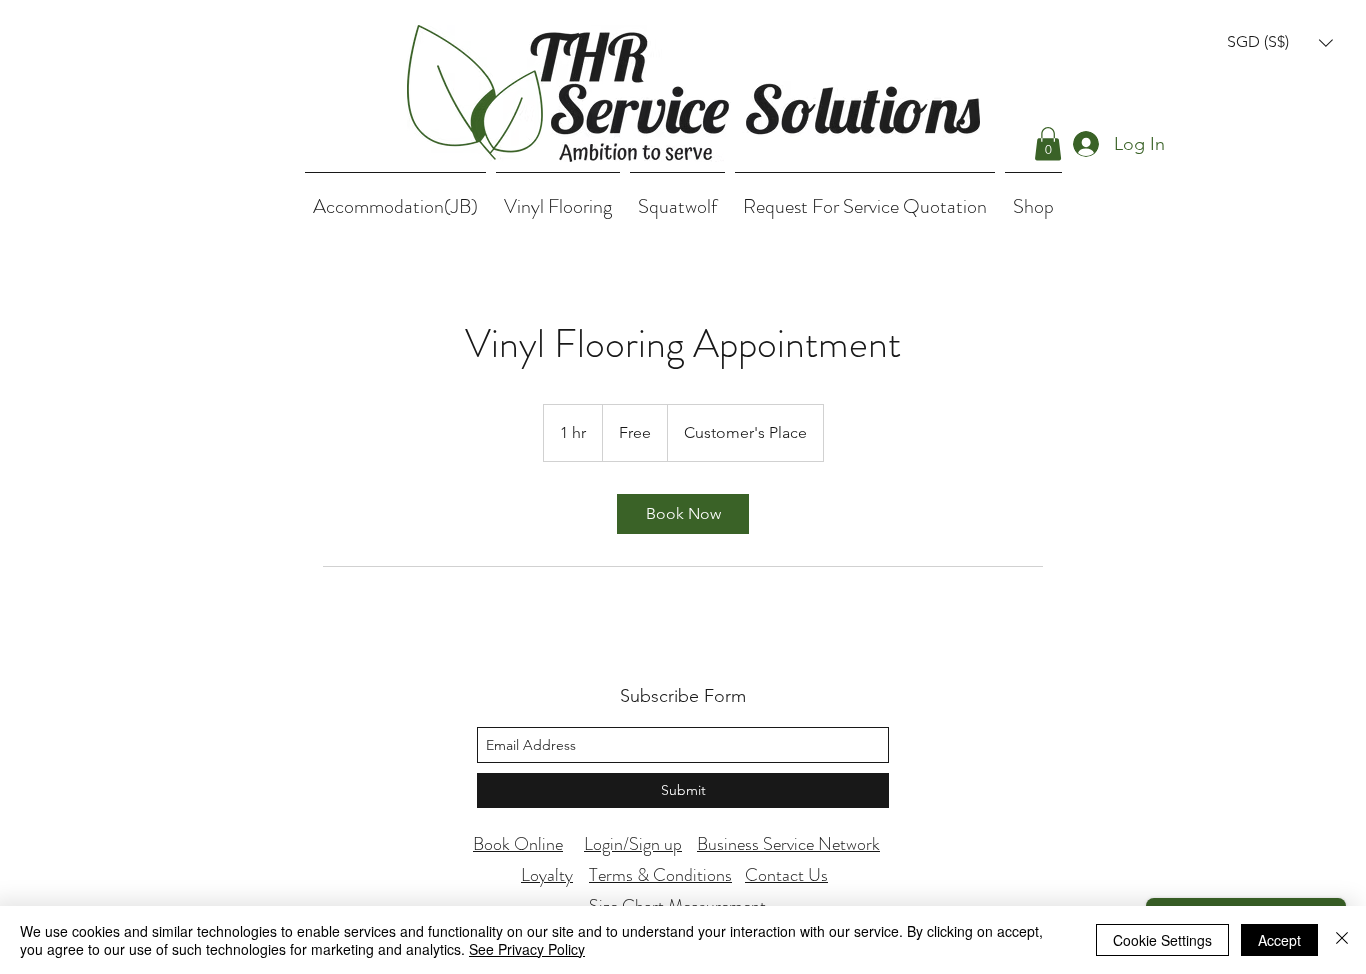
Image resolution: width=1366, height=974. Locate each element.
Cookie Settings (1162, 940)
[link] (683, 514)
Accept (1279, 940)
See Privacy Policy (527, 949)
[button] (1280, 42)
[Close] (1342, 940)
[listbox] (1280, 42)
